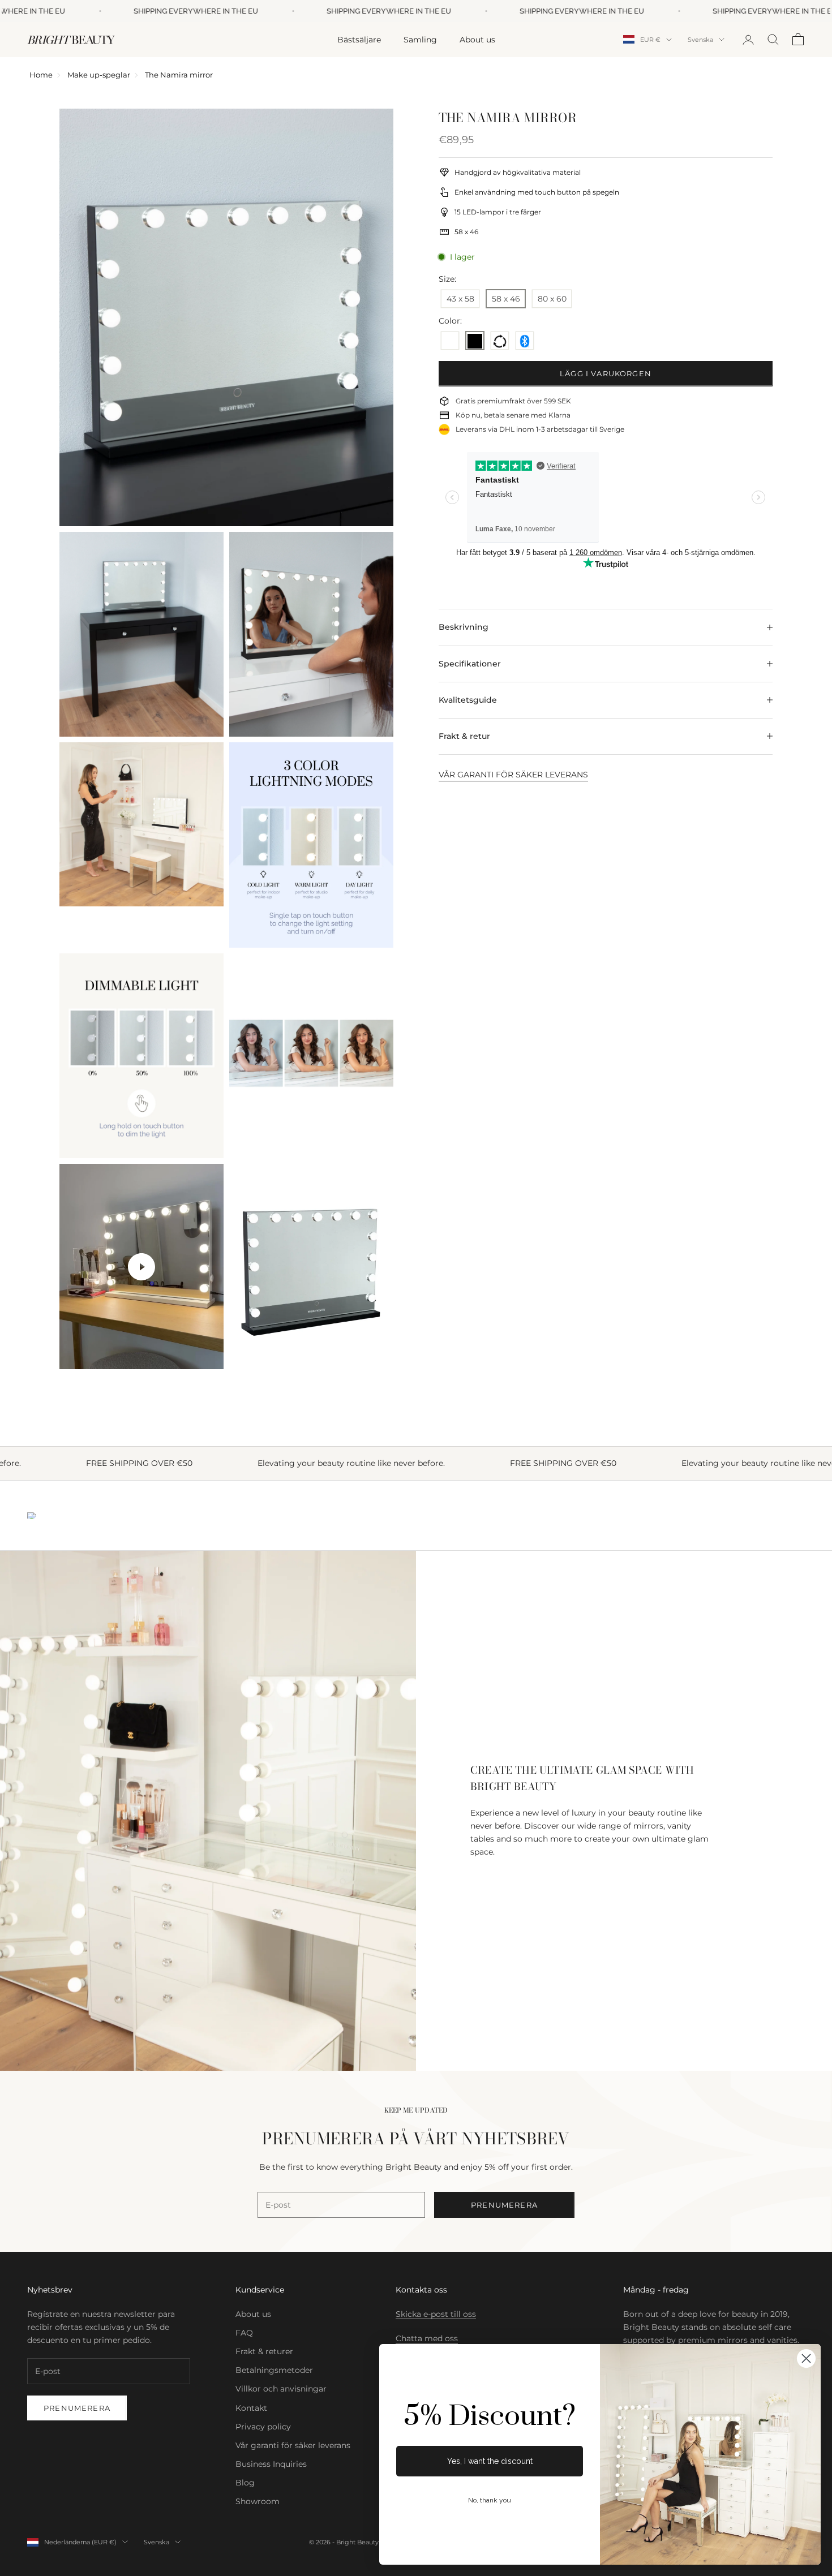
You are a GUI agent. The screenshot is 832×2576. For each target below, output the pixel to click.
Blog (245, 2483)
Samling (420, 39)
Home (41, 75)
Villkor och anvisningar (281, 2389)
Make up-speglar (99, 75)
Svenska (700, 40)
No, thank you (490, 2500)
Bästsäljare (359, 39)
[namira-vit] (450, 342)
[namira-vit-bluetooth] (525, 342)
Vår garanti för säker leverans (293, 2445)
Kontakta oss (421, 2290)
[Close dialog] (806, 2358)
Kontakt (251, 2408)
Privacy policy (263, 2427)
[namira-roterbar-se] (500, 342)
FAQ (244, 2333)
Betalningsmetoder (274, 2370)
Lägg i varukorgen (606, 373)
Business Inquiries (271, 2464)
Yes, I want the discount (490, 2461)
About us (477, 39)
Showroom (258, 2501)
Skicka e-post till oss (436, 2314)
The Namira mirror (179, 75)
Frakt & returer (264, 2351)
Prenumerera (504, 2205)
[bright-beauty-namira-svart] (475, 342)
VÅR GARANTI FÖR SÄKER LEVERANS (513, 775)
